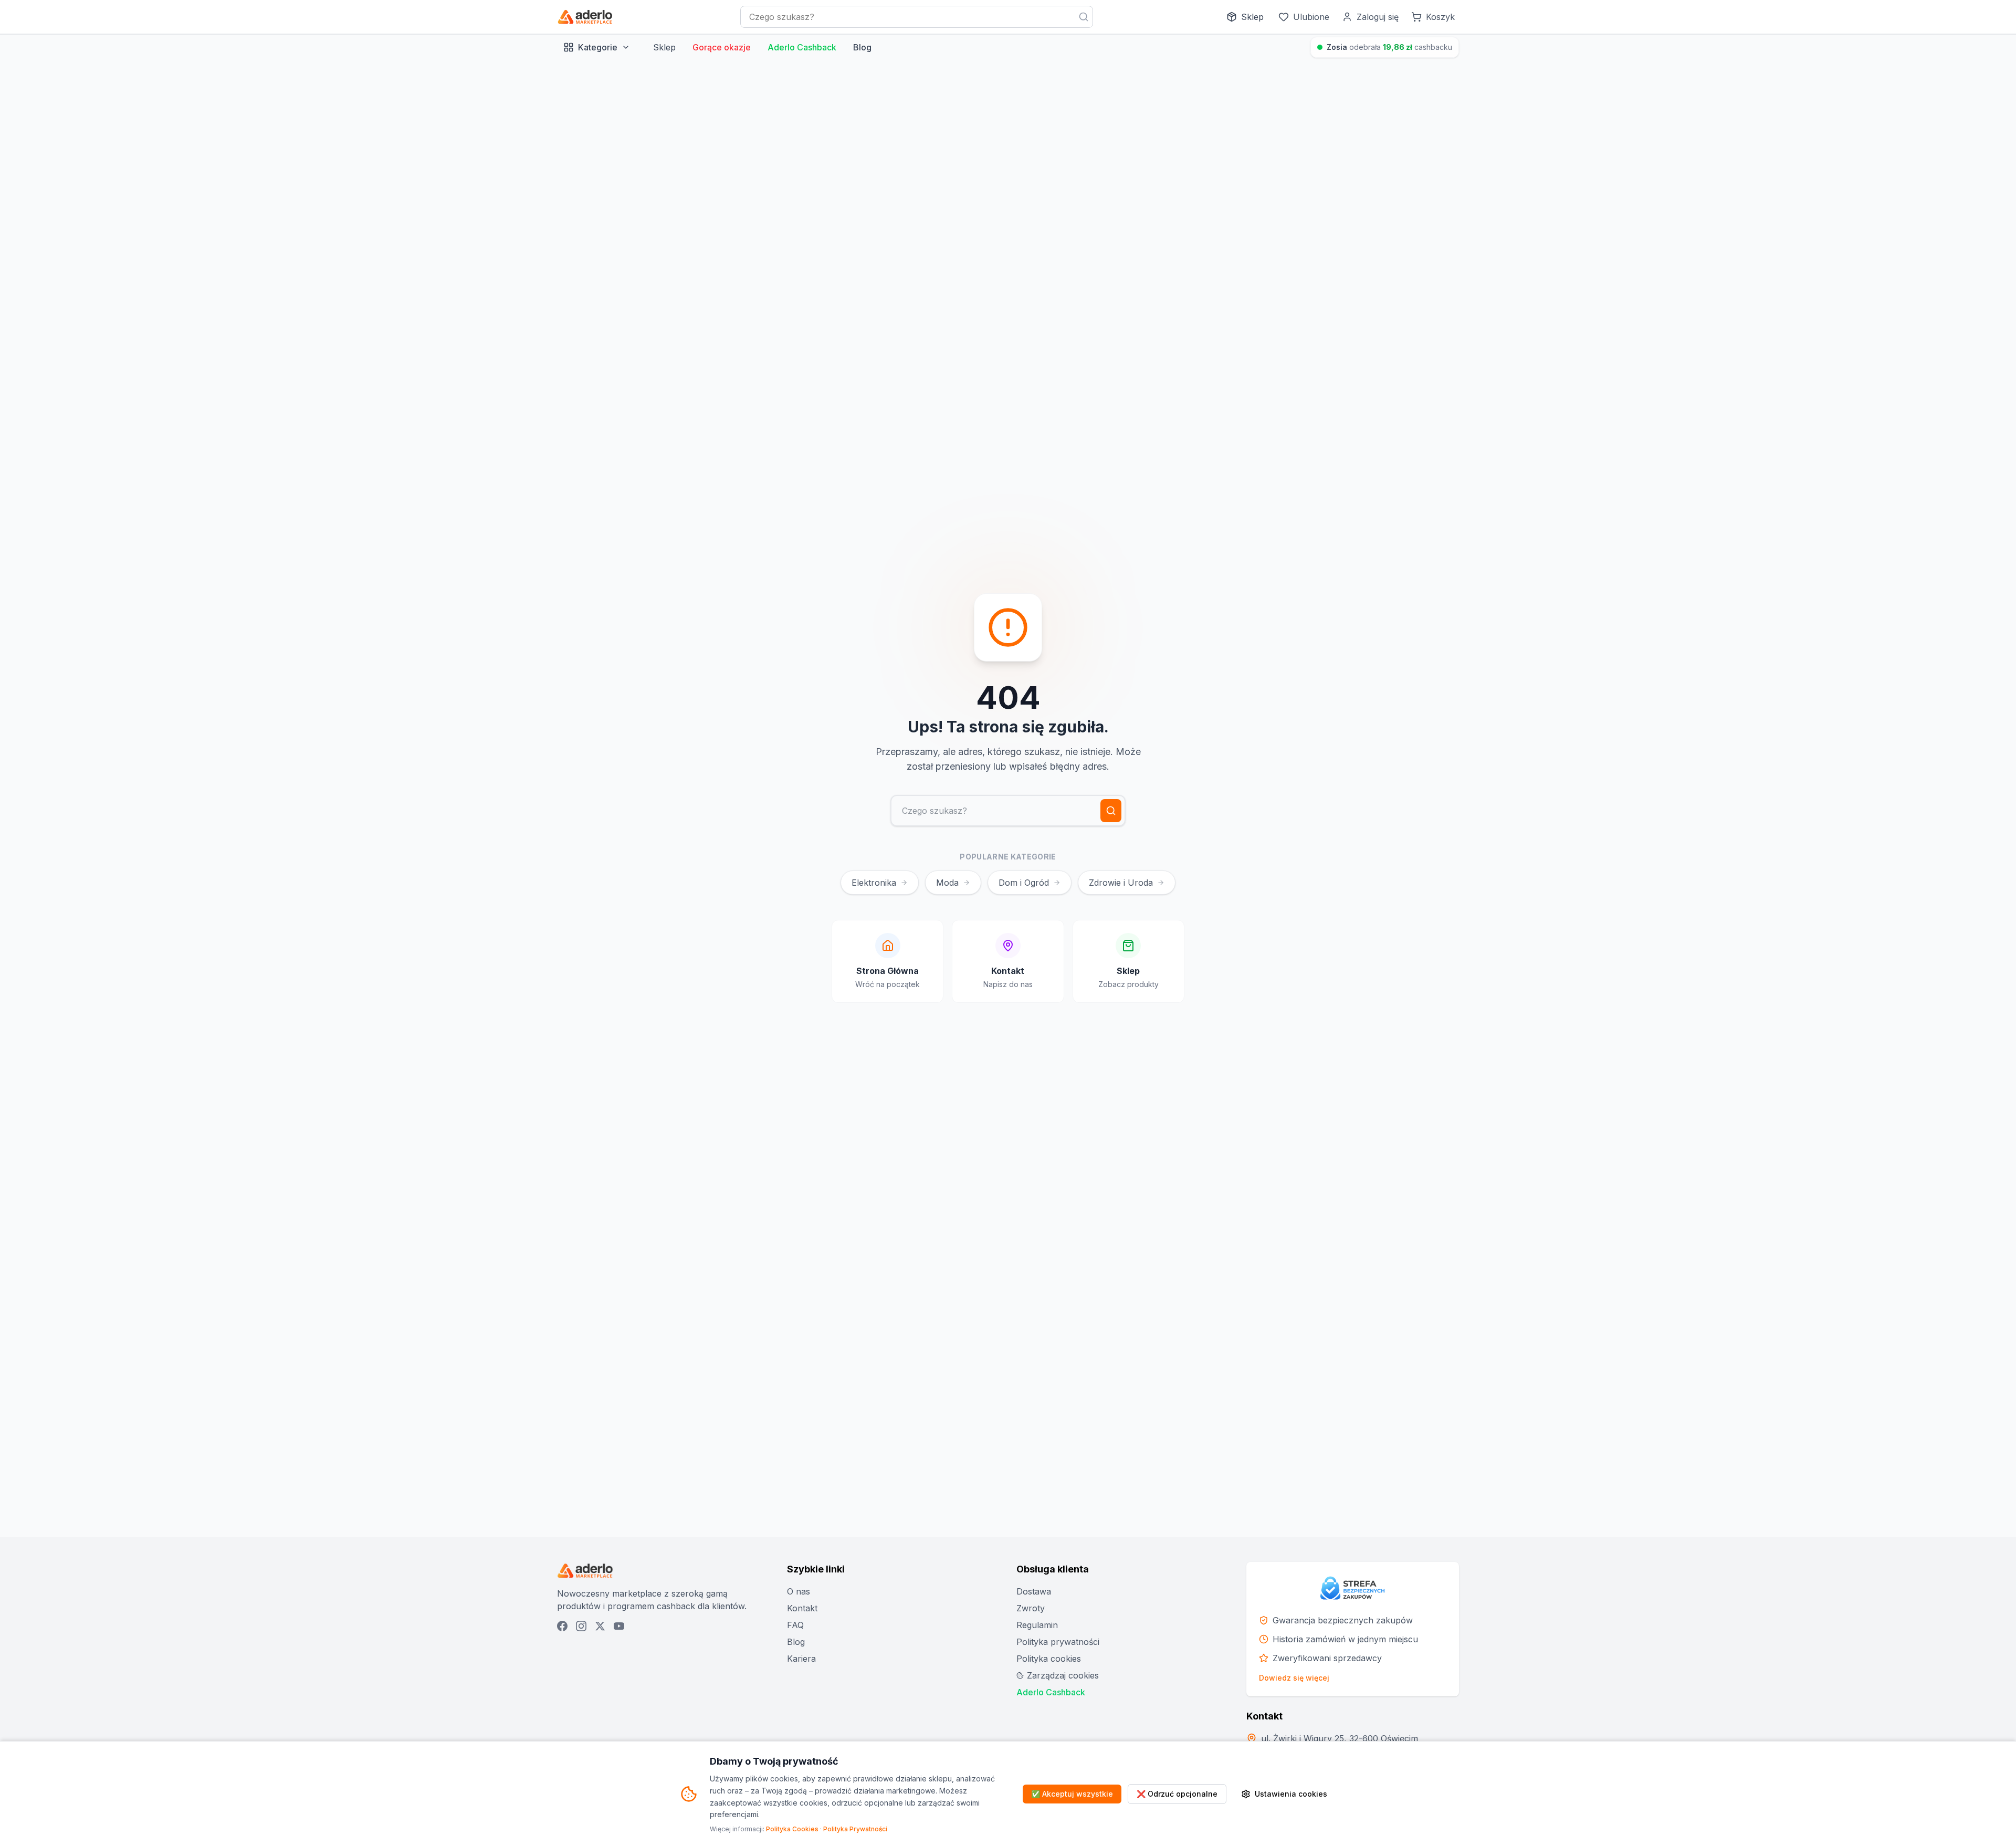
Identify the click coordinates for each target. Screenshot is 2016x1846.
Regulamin (1037, 1625)
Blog (862, 47)
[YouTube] (619, 1626)
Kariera (801, 1659)
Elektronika (874, 883)
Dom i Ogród (1024, 883)
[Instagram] (581, 1626)
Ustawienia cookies (1291, 1794)
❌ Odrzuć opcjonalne (1177, 1794)
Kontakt (802, 1608)
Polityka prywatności (1058, 1642)
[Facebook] (562, 1626)
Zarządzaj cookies (1063, 1675)
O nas (799, 1591)
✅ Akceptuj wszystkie (1072, 1794)
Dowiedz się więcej (1294, 1678)
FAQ (795, 1625)
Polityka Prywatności (855, 1829)
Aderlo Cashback (802, 47)
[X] (600, 1626)
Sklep (664, 47)
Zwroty (1031, 1608)
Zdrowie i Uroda (1121, 883)
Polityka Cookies (792, 1829)
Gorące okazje (722, 47)
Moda (947, 883)
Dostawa (1034, 1591)
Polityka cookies (1049, 1659)
